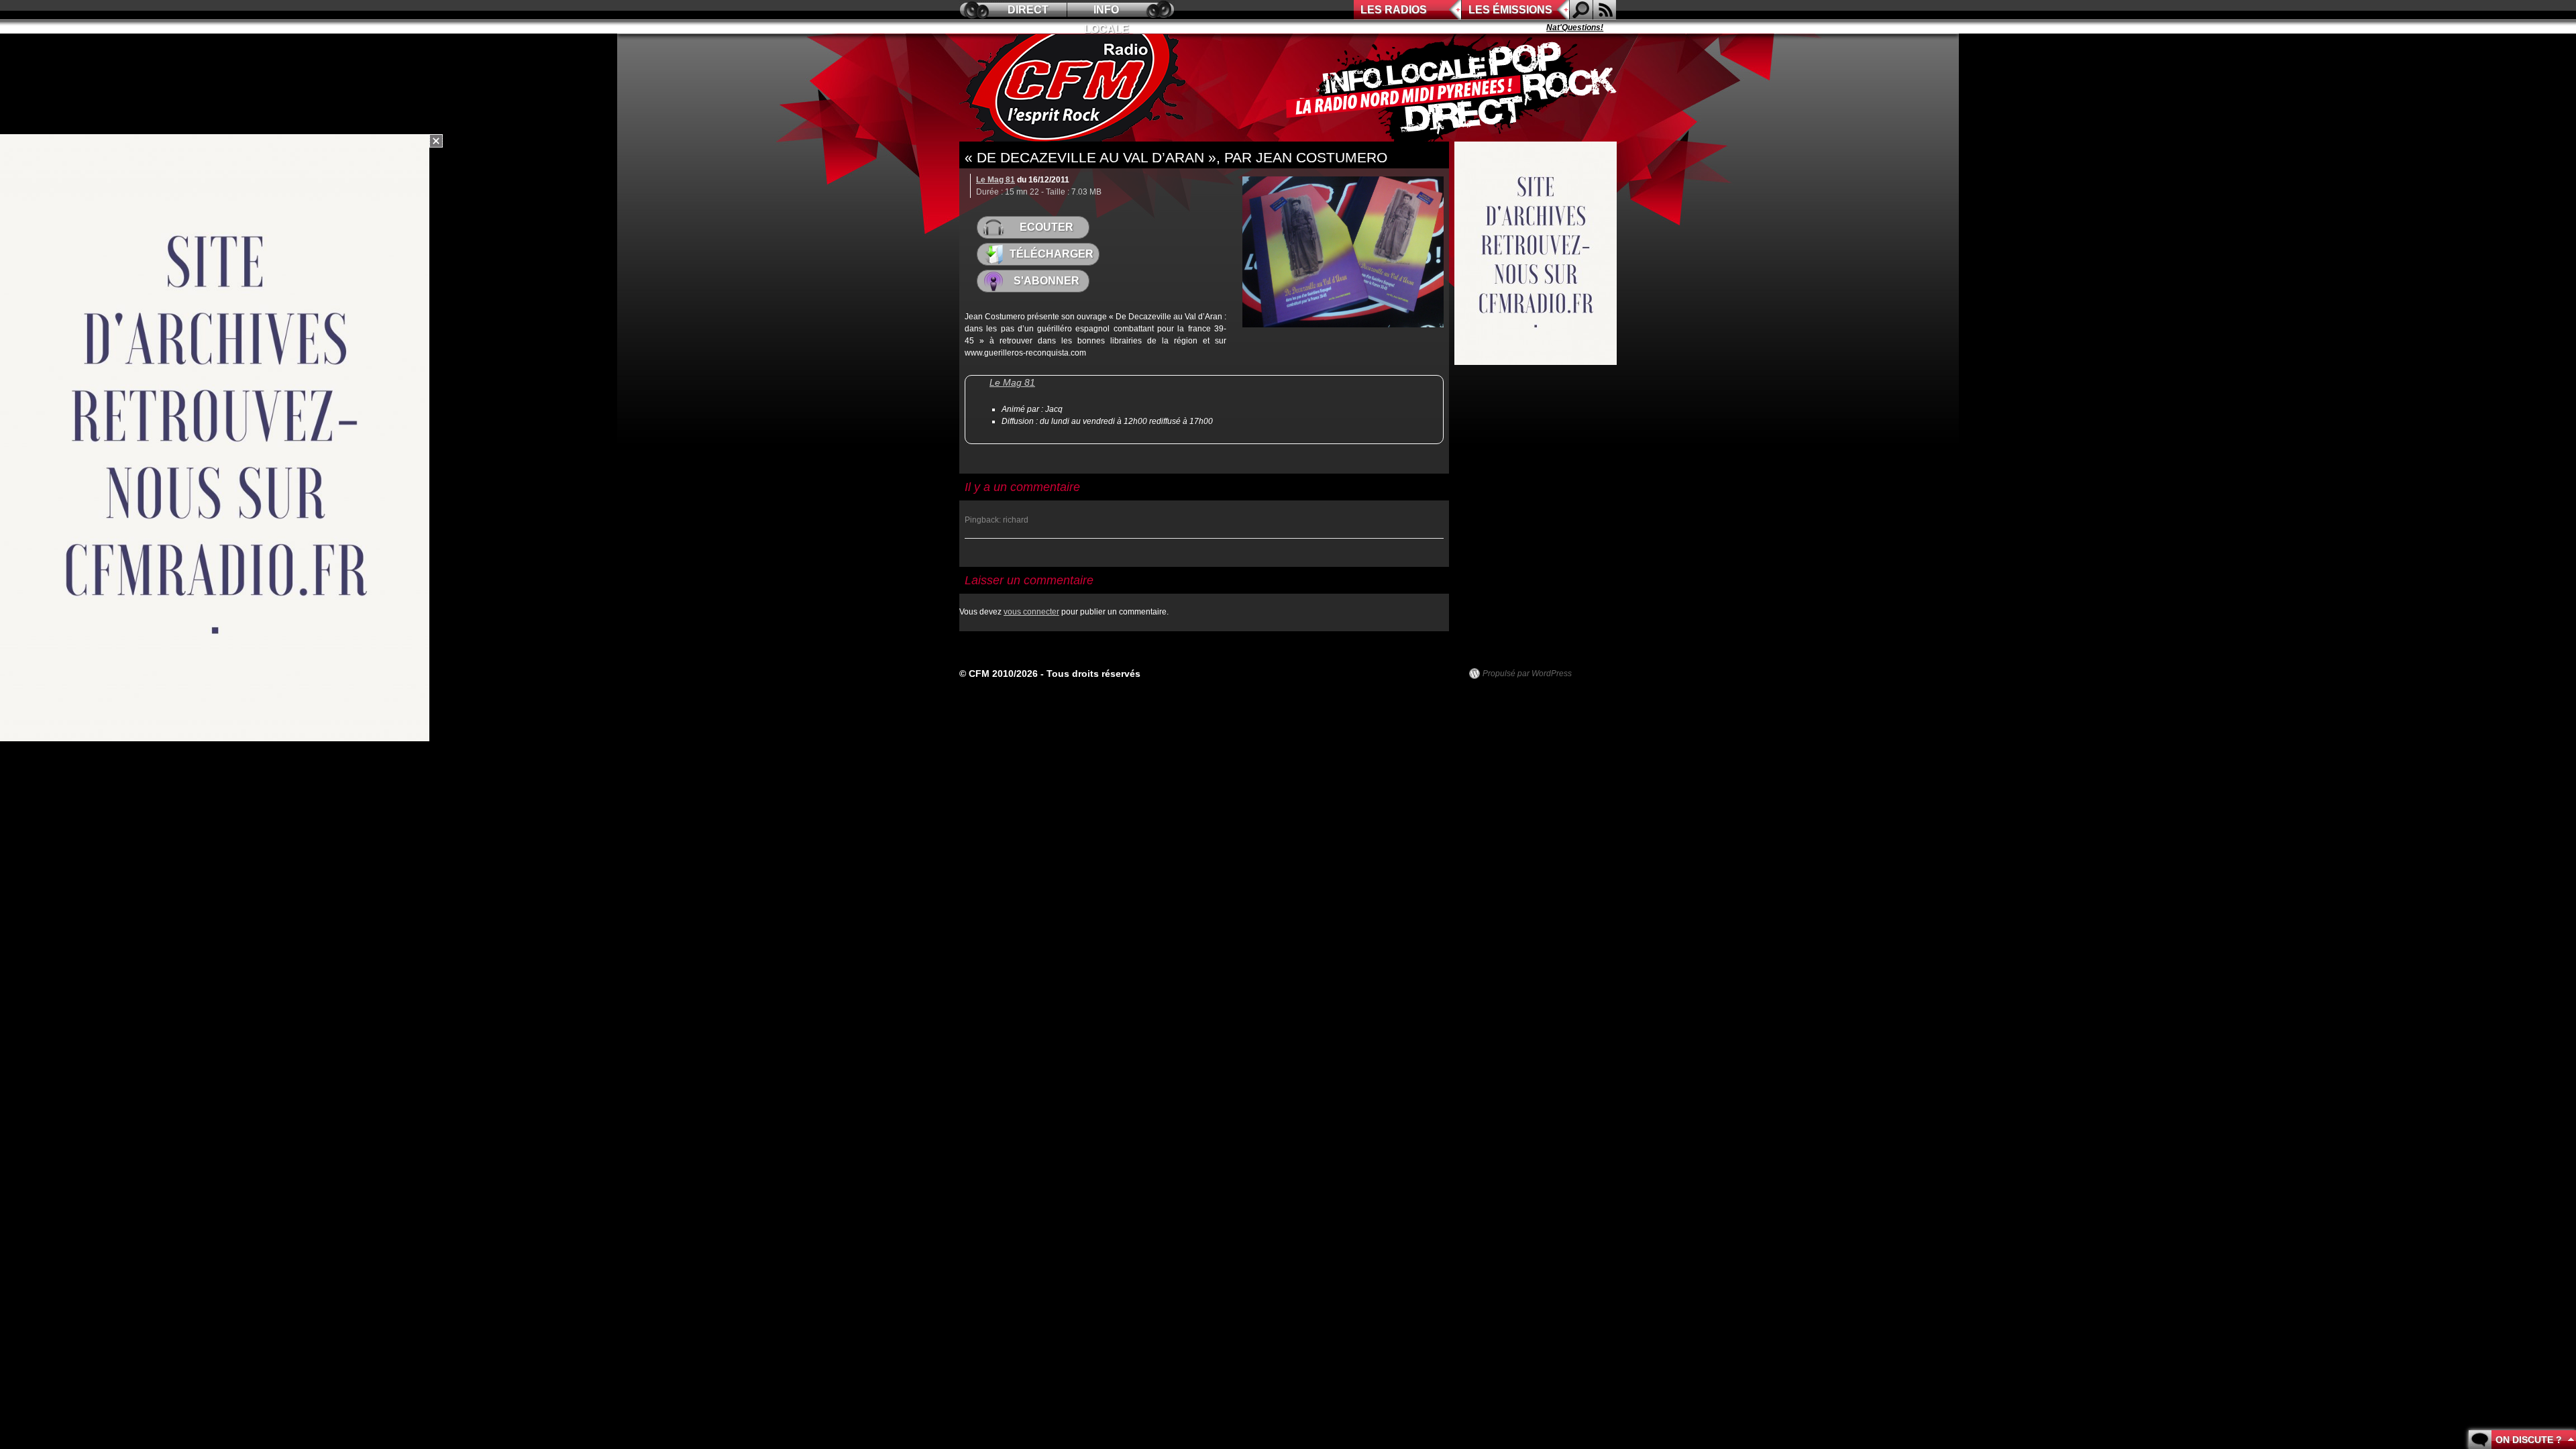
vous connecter (1031, 612)
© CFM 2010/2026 (999, 674)
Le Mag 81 (996, 180)
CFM (1075, 88)
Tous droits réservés (1093, 674)
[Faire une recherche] (1581, 10)
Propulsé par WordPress (1527, 674)
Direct (1028, 10)
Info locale (1107, 12)
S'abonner (1046, 281)
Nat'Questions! (1532, 28)
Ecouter (1046, 227)
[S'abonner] (1605, 10)
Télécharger (1052, 254)
